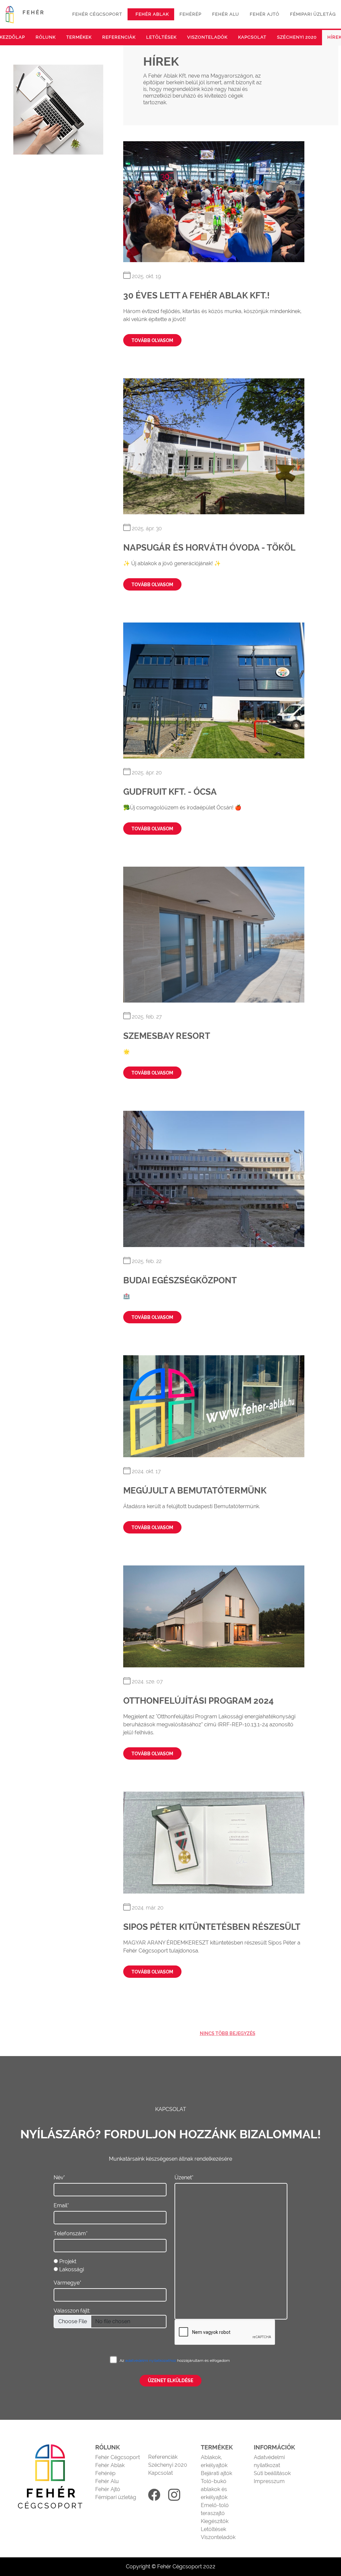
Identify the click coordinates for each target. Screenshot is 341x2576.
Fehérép (190, 14)
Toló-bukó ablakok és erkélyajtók (214, 2489)
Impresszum (269, 2481)
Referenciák (119, 37)
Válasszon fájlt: (72, 2311)
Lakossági (72, 2269)
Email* (61, 2205)
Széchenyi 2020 (297, 37)
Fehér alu (226, 14)
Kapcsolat (252, 37)
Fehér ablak (152, 14)
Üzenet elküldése (170, 2380)
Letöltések (161, 37)
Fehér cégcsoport (97, 14)
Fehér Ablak (110, 2465)
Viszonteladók (207, 37)
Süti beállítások (272, 2473)
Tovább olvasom (152, 340)
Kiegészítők (215, 2521)
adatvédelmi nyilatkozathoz (151, 2361)
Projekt (68, 2261)
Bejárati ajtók (216, 2473)
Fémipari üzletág (313, 14)
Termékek (79, 37)
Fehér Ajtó (108, 2489)
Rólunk (46, 37)
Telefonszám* (71, 2233)
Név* (59, 2177)
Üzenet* (184, 2177)
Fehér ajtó (265, 14)
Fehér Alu (107, 2481)
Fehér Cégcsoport (118, 2457)
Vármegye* (67, 2283)
